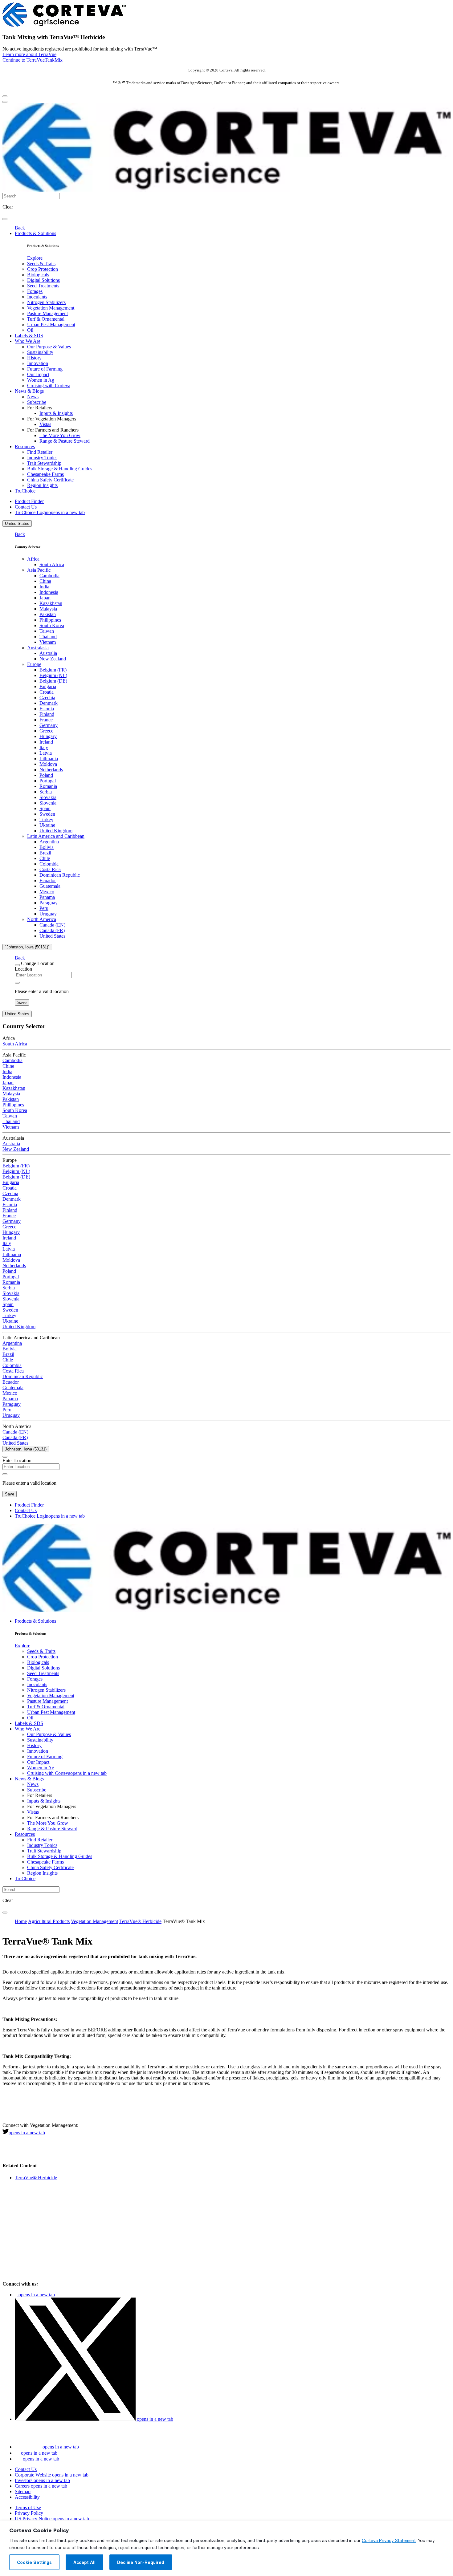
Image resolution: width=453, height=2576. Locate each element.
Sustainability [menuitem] (40, 352)
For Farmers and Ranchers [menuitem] (53, 430)
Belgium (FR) (53, 670)
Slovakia (48, 797)
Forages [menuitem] (35, 291)
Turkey (46, 819)
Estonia (47, 709)
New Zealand (53, 659)
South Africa (52, 564)
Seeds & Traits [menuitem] (41, 264)
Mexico (47, 892)
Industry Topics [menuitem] (42, 458)
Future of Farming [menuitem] (45, 369)
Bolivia (47, 847)
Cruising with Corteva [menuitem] (49, 385)
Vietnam (48, 642)
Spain (45, 808)
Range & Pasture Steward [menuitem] (65, 441)
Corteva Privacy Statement (389, 2541)
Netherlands (51, 770)
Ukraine (47, 825)
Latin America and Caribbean (56, 836)
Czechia (47, 698)
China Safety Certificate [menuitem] (50, 480)
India (44, 587)
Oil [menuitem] (30, 330)
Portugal (48, 781)
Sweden (47, 814)
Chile (45, 858)
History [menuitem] (34, 358)
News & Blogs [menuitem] (29, 391)
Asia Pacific (39, 570)
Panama (47, 897)
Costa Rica (50, 869)
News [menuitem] (33, 397)
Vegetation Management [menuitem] (51, 308)
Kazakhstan (51, 603)
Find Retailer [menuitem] (40, 452)
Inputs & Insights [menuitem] (56, 413)
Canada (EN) (52, 925)
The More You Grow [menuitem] (60, 435)
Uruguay (48, 914)
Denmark (49, 703)
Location (23, 969)
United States (17, 523)
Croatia (47, 692)
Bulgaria (48, 686)
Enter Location (17, 1460)
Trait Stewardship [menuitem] (44, 463)
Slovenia (48, 803)
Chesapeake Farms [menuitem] (45, 474)
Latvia (46, 753)
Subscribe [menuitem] (37, 402)
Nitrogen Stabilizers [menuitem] (46, 302)
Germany (49, 725)
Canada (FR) (52, 930)
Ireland (46, 742)
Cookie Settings (34, 2562)
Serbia (46, 792)
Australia (48, 653)
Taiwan (47, 631)
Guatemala (50, 886)
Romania (48, 786)
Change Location (38, 963)
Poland (46, 775)
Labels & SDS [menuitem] (29, 336)
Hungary (48, 736)
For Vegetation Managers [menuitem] (52, 419)
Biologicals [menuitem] (38, 275)
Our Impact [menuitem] (38, 374)
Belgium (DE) (53, 681)
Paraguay (49, 903)
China (45, 581)
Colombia (49, 864)
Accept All (84, 2562)
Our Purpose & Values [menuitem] (49, 347)
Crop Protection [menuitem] (43, 269)
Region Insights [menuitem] (42, 485)
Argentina (49, 842)
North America (42, 919)
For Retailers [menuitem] (40, 408)
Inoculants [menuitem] (37, 297)
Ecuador (48, 880)
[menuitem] (35, 258)
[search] (5, 219)
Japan (45, 598)
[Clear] (17, 983)
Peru (44, 908)
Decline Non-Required (141, 2562)
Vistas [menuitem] (45, 424)
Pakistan (48, 614)
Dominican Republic (60, 875)
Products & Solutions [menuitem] (35, 233)
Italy (44, 747)
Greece (46, 731)
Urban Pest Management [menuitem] (51, 325)
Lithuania (49, 759)
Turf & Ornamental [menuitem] (46, 319)
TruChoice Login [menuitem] (50, 512)
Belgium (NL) (53, 675)
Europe (34, 664)
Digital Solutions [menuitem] (43, 280)
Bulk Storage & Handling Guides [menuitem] (60, 469)
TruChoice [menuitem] (25, 491)
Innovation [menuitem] (38, 363)
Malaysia (48, 609)
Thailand (48, 637)
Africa (33, 559)
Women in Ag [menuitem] (41, 380)
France (46, 720)
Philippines (50, 620)
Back (20, 228)
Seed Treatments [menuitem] (43, 286)
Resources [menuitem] (25, 446)
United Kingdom (56, 831)
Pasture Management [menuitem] (47, 313)
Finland (47, 714)
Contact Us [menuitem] (26, 507)
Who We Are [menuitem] (28, 341)
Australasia (38, 648)
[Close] (17, 965)
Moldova (48, 764)
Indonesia (49, 592)
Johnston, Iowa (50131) (26, 1449)
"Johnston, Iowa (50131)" (27, 947)
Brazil (45, 853)
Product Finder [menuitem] (29, 501)
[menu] (5, 96)
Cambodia (49, 576)
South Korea (52, 625)
